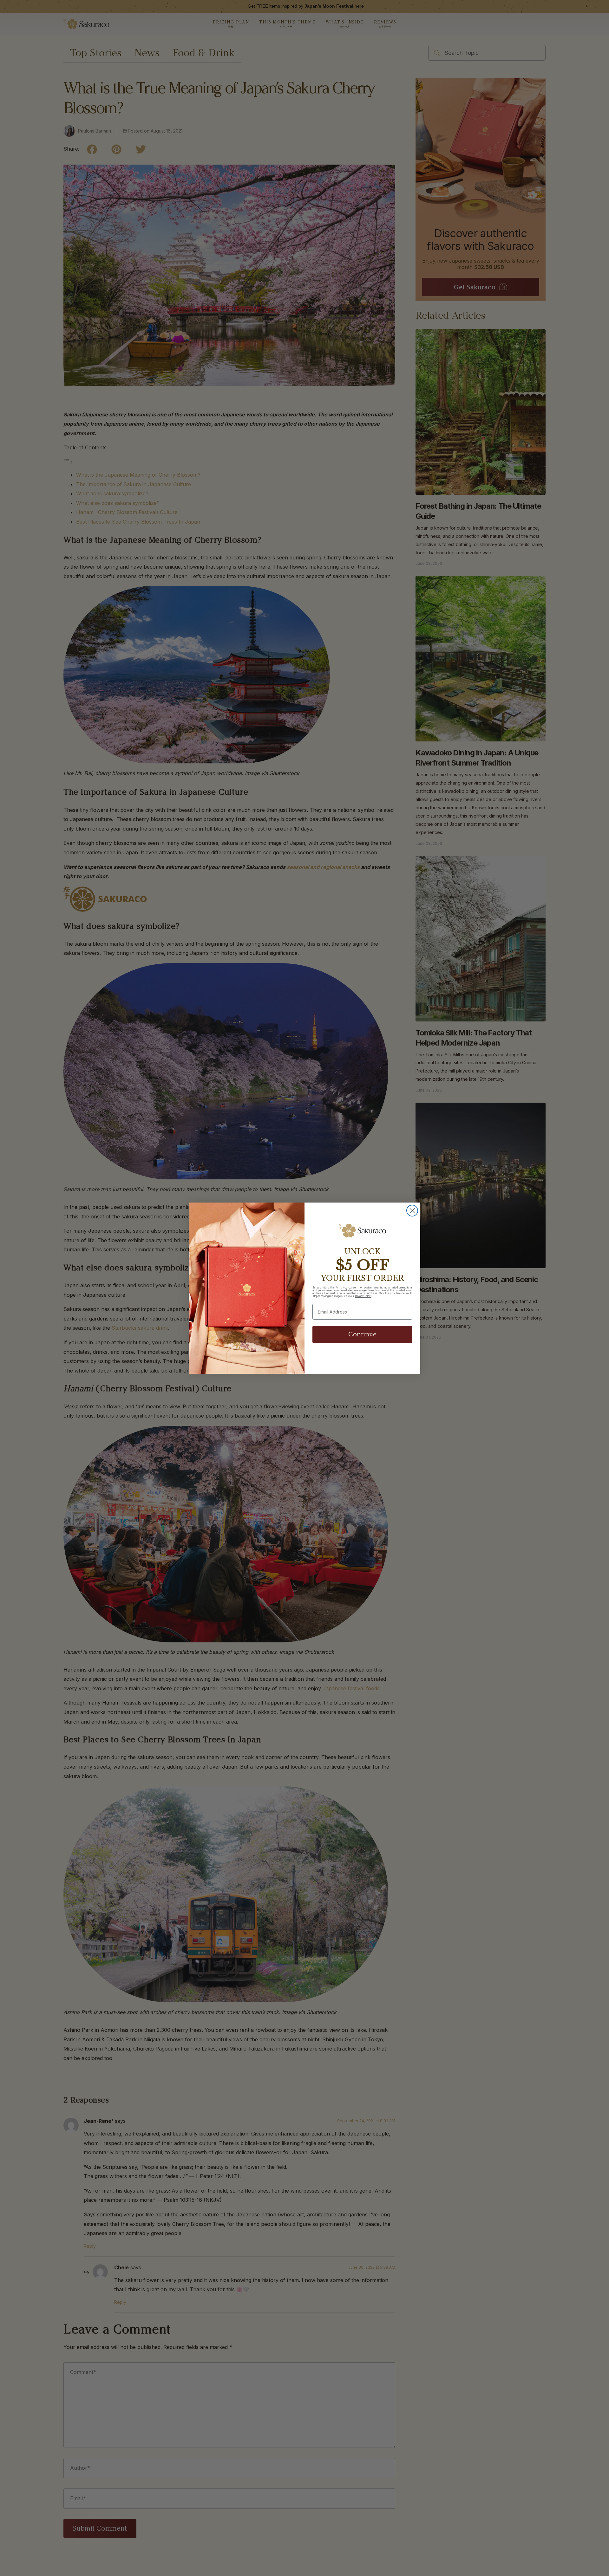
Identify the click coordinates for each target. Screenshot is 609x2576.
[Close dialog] (412, 1211)
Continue (362, 1334)
